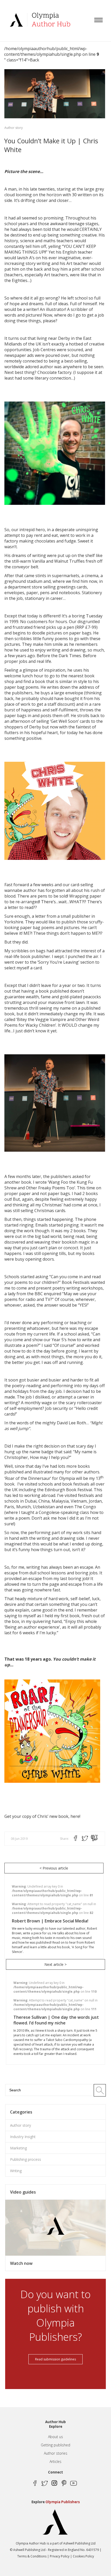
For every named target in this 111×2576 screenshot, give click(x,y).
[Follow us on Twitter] (45, 2483)
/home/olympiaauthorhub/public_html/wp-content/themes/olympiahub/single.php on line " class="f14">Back (51, 54)
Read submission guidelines (55, 2359)
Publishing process (26, 2159)
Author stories (56, 2453)
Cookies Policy (83, 2556)
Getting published (55, 2445)
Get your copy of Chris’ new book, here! (42, 1816)
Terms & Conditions (32, 2556)
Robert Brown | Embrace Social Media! (50, 1921)
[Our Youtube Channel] (73, 2483)
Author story (14, 128)
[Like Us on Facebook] (35, 2483)
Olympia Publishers (63, 2502)
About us (55, 2437)
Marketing (18, 2148)
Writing (16, 2171)
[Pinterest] (64, 2483)
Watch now (21, 2263)
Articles (55, 2461)
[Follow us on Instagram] (54, 2483)
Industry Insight (23, 2137)
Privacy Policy (60, 2556)
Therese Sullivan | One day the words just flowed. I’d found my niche (56, 2020)
